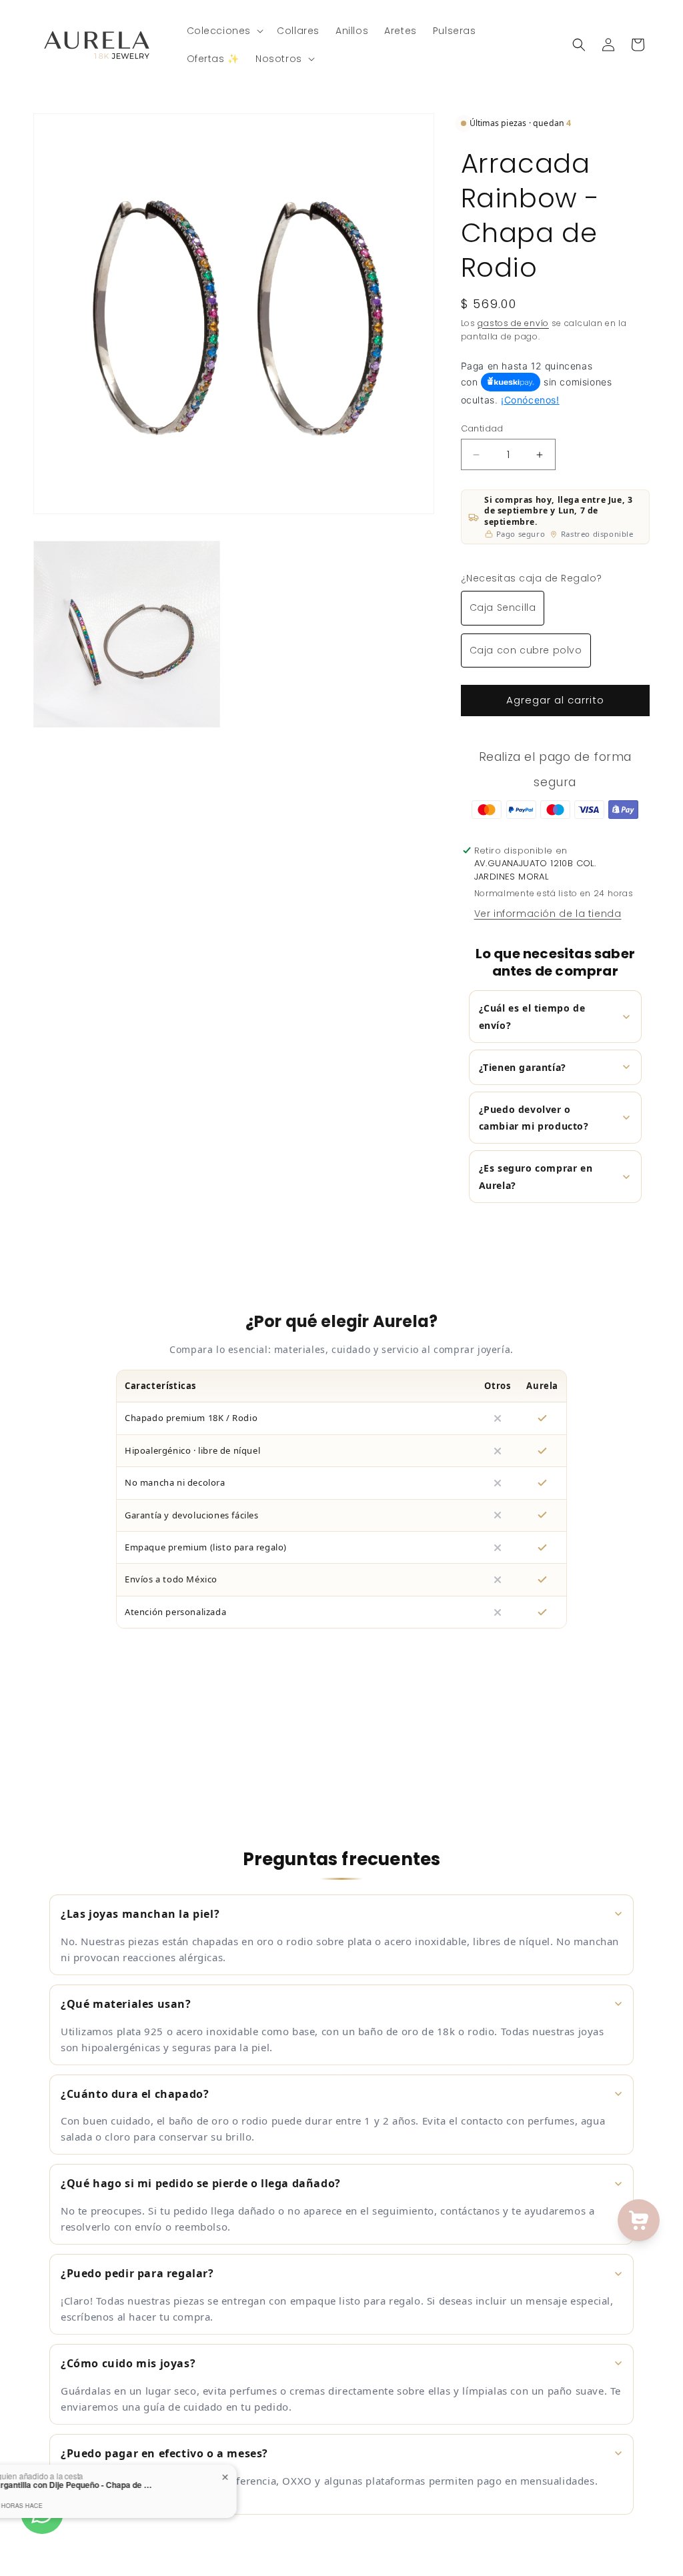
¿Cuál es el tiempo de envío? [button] (532, 1016)
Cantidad (482, 428)
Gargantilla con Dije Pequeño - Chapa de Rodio (157, 2485)
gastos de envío (513, 323)
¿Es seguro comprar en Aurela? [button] (536, 1176)
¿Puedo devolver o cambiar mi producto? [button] (534, 1118)
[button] (224, 31)
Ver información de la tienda (548, 914)
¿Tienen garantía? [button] (523, 1067)
